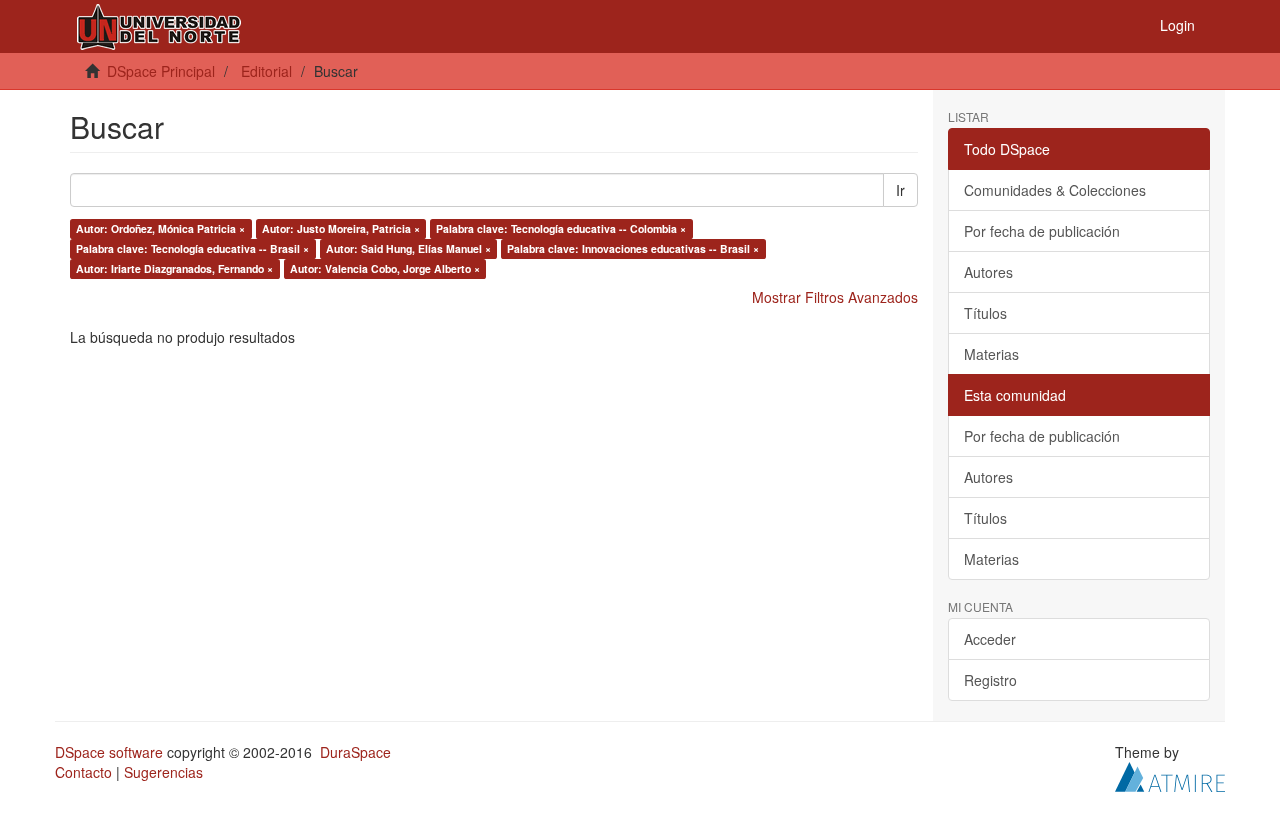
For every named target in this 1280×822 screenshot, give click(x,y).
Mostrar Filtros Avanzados (835, 297)
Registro (990, 680)
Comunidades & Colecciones (1055, 190)
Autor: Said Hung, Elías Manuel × (408, 248)
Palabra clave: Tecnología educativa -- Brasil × (192, 248)
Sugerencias (163, 772)
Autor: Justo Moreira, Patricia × (341, 228)
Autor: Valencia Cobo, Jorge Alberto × (385, 268)
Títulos (985, 313)
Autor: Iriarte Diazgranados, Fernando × (174, 268)
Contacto (83, 772)
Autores (988, 272)
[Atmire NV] (1170, 775)
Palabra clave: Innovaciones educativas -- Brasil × (633, 248)
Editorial (266, 71)
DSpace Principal (161, 71)
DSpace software (109, 752)
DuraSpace (355, 752)
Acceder (990, 639)
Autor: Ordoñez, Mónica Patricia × (160, 228)
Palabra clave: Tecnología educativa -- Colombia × (561, 228)
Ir (900, 190)
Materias (991, 354)
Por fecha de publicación (1042, 231)
